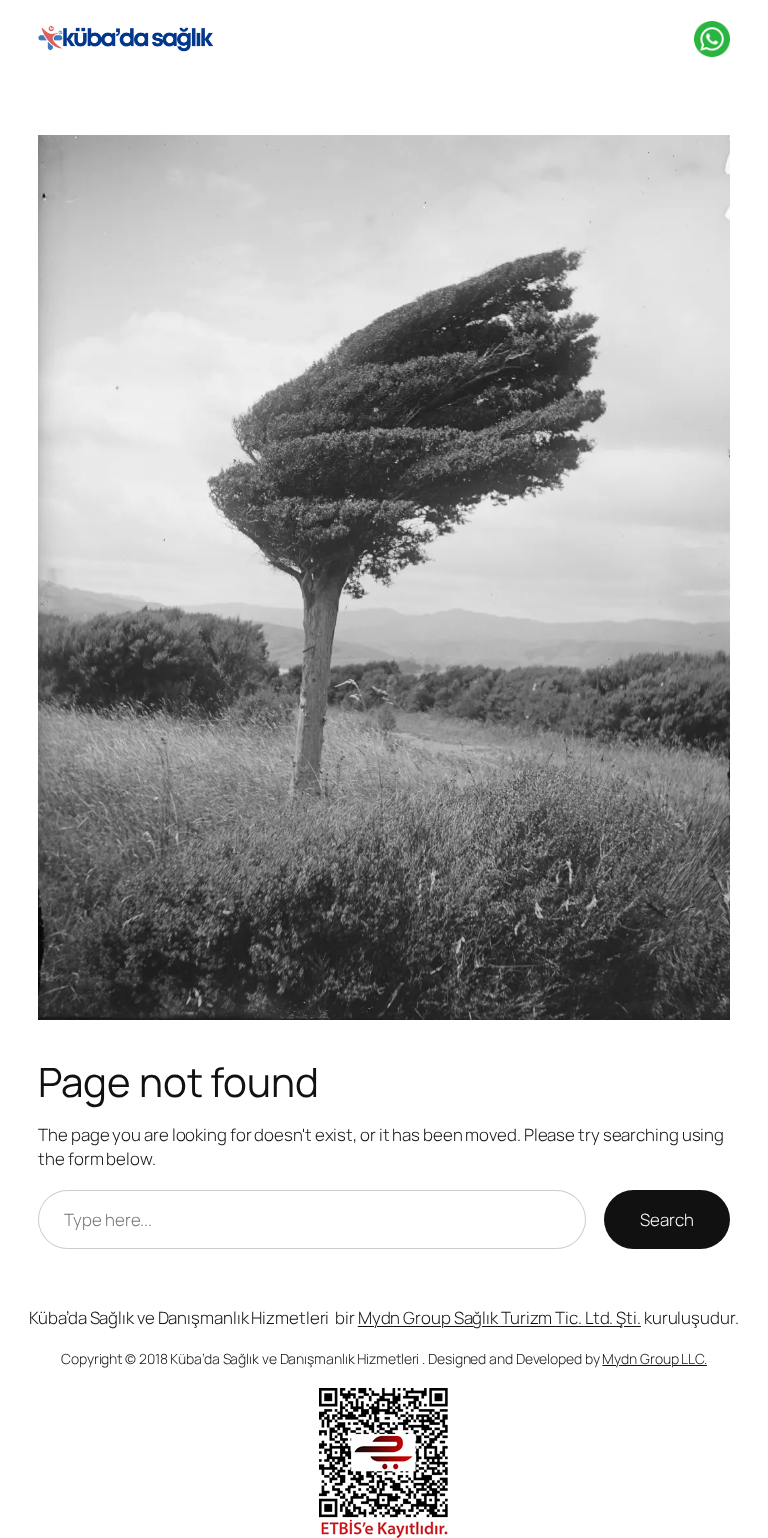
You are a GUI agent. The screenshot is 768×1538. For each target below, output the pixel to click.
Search (666, 1219)
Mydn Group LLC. (654, 1358)
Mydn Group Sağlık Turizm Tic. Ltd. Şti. (499, 1317)
